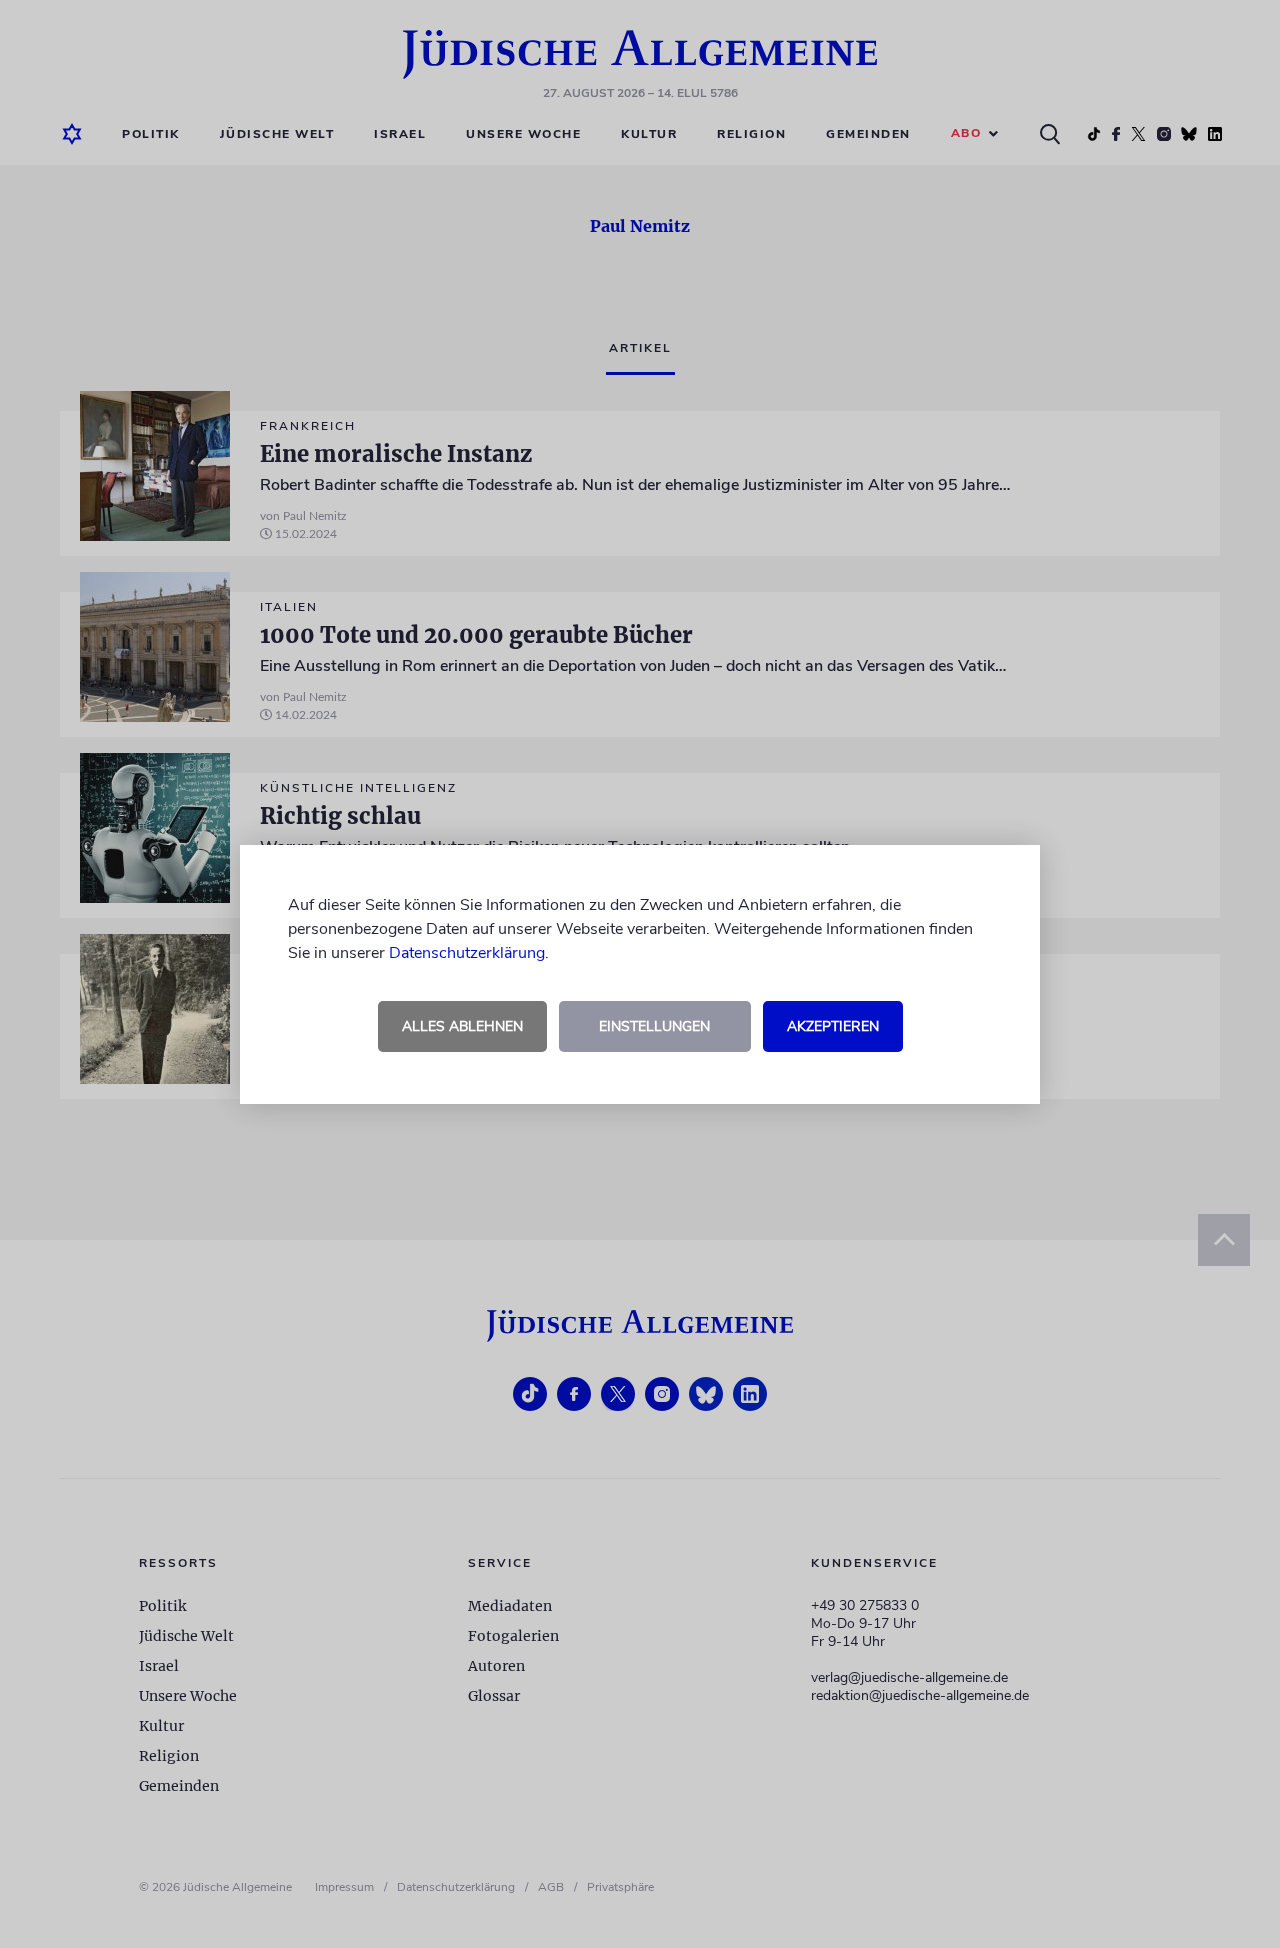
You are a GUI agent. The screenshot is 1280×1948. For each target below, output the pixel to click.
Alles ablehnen (462, 1026)
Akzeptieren (833, 1026)
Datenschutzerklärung (467, 953)
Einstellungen (654, 1026)
